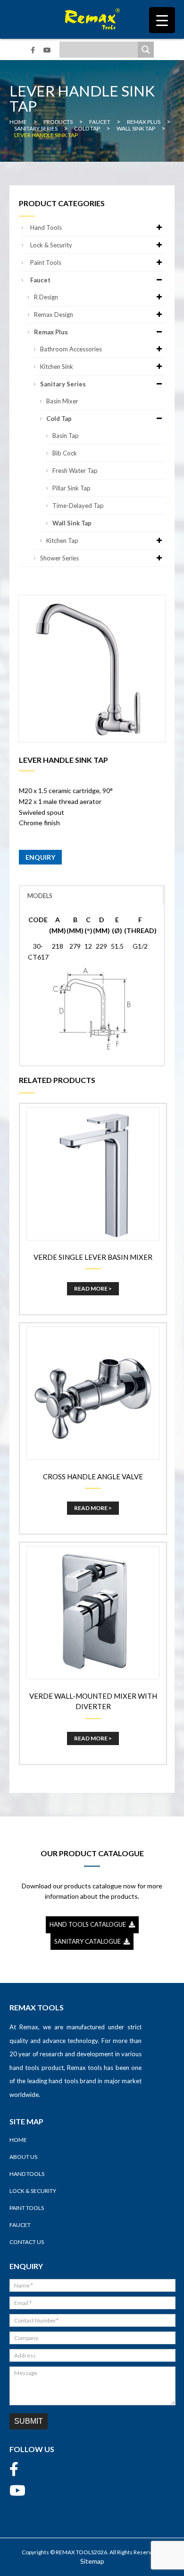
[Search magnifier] (146, 50)
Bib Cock (65, 453)
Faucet (40, 280)
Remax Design (54, 314)
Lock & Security (51, 245)
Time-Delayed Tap (78, 506)
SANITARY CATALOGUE (89, 1941)
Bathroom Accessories (71, 349)
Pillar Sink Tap (71, 488)
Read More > (93, 1288)
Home (18, 2140)
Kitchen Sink (57, 367)
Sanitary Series (63, 384)
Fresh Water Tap (75, 471)
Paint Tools (46, 262)
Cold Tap (59, 419)
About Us (23, 2157)
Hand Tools (46, 227)
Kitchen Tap (62, 541)
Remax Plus (51, 332)
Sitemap (92, 2561)
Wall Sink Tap (72, 523)
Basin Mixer (62, 401)
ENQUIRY (40, 857)
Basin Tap (66, 436)
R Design (46, 297)
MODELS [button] (40, 896)
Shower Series (59, 558)
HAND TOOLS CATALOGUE (89, 1924)
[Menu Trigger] (162, 20)
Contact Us (27, 2242)
